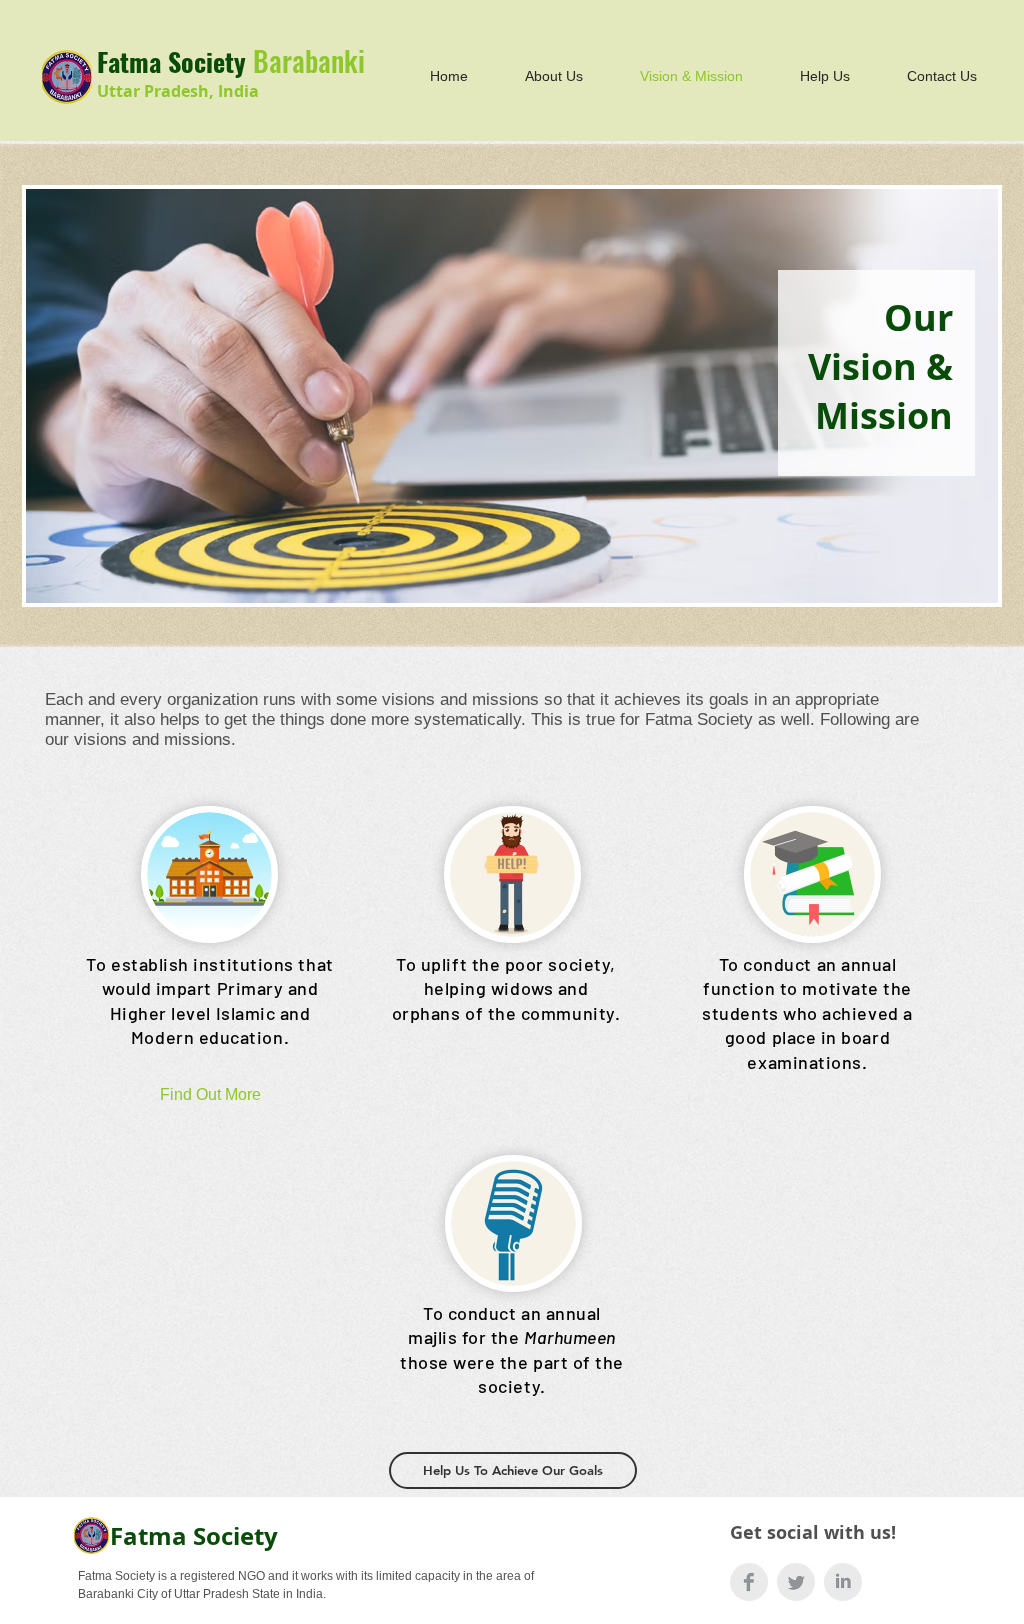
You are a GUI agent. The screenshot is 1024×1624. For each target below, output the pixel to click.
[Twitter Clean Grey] (796, 1582)
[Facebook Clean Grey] (749, 1582)
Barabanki (309, 60)
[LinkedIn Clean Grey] (843, 1582)
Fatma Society (194, 1536)
